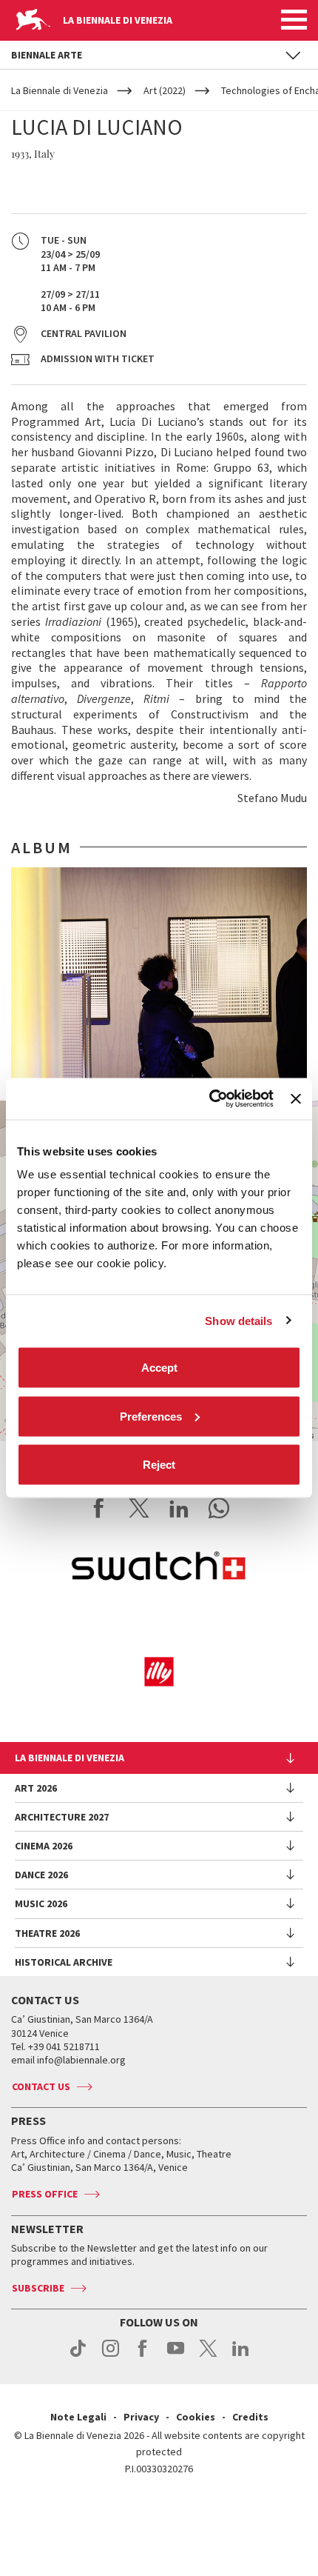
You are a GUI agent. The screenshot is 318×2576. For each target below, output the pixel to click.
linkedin (241, 2356)
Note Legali (78, 2417)
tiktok (78, 2356)
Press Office (45, 2194)
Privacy (141, 2417)
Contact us (41, 2086)
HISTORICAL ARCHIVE (64, 1962)
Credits (250, 2417)
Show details (238, 1320)
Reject (159, 1465)
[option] (159, 978)
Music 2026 (41, 1903)
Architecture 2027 (62, 1817)
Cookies (196, 2417)
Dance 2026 (41, 1875)
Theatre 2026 (47, 1933)
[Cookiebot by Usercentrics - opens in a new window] (209, 1099)
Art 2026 (36, 1788)
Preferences (151, 1416)
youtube (176, 2356)
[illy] (159, 1672)
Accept (159, 1368)
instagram (111, 2356)
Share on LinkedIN (179, 1508)
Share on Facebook (99, 1508)
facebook (143, 2356)
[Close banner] (296, 1098)
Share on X (139, 1508)
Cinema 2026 (44, 1846)
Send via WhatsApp (219, 1508)
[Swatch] (159, 1569)
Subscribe (38, 2288)
